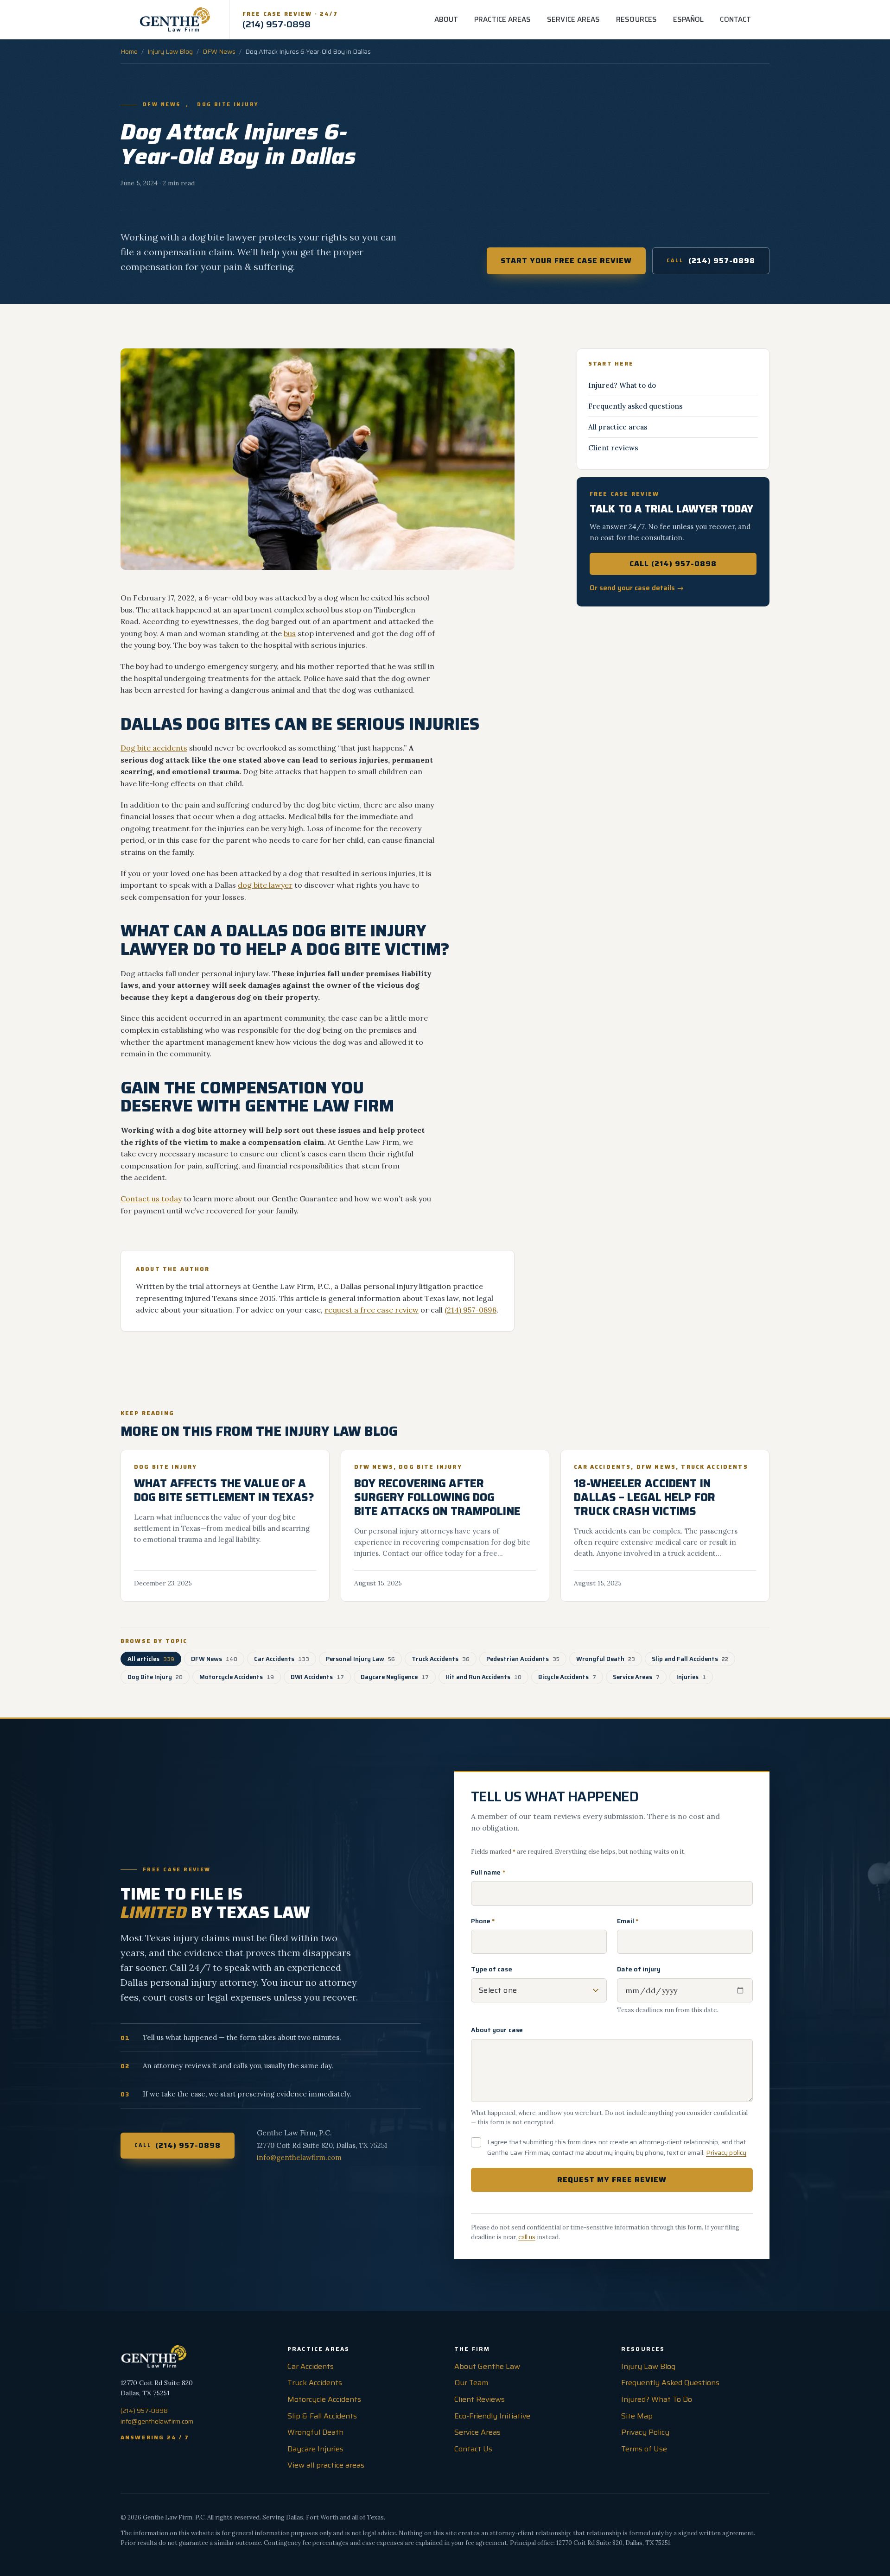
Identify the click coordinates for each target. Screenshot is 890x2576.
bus (290, 633)
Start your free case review (566, 261)
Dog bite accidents (154, 748)
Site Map (637, 2416)
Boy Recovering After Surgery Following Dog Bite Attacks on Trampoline (437, 1497)
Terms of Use (644, 2449)
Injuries (691, 1677)
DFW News (219, 51)
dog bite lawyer (265, 885)
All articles (151, 1659)
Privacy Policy (645, 2432)
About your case (497, 2030)
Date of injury (639, 1969)
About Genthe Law (487, 2366)
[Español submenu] (710, 19)
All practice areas (618, 427)
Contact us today (151, 1199)
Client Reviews (480, 2399)
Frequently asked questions (636, 406)
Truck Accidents (714, 1467)
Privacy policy (726, 2153)
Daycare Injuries (315, 2449)
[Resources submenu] (663, 19)
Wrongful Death (606, 1659)
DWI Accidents (317, 1677)
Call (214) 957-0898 (673, 564)
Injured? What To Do (657, 2399)
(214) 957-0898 (711, 261)
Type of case (492, 1969)
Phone (483, 1921)
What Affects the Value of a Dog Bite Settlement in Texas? (224, 1490)
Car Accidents (602, 1467)
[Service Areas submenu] (606, 19)
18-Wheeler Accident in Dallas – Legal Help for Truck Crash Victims (645, 1497)
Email (628, 1921)
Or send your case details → (637, 588)
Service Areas (636, 1677)
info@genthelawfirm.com (299, 2157)
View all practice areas (326, 2465)
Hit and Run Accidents (483, 1677)
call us (527, 2237)
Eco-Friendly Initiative (492, 2416)
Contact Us (473, 2449)
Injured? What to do (622, 385)
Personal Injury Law (360, 1659)
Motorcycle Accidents (237, 1677)
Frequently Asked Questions (670, 2383)
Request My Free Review (612, 2180)
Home (129, 51)
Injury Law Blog (170, 51)
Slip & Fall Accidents (322, 2416)
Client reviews (613, 448)
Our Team (471, 2383)
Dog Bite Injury (228, 105)
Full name (488, 1872)
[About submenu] (464, 19)
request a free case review (372, 1310)
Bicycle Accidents (567, 1677)
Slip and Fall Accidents (690, 1659)
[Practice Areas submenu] (537, 19)
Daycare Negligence (395, 1677)
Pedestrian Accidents (523, 1659)
